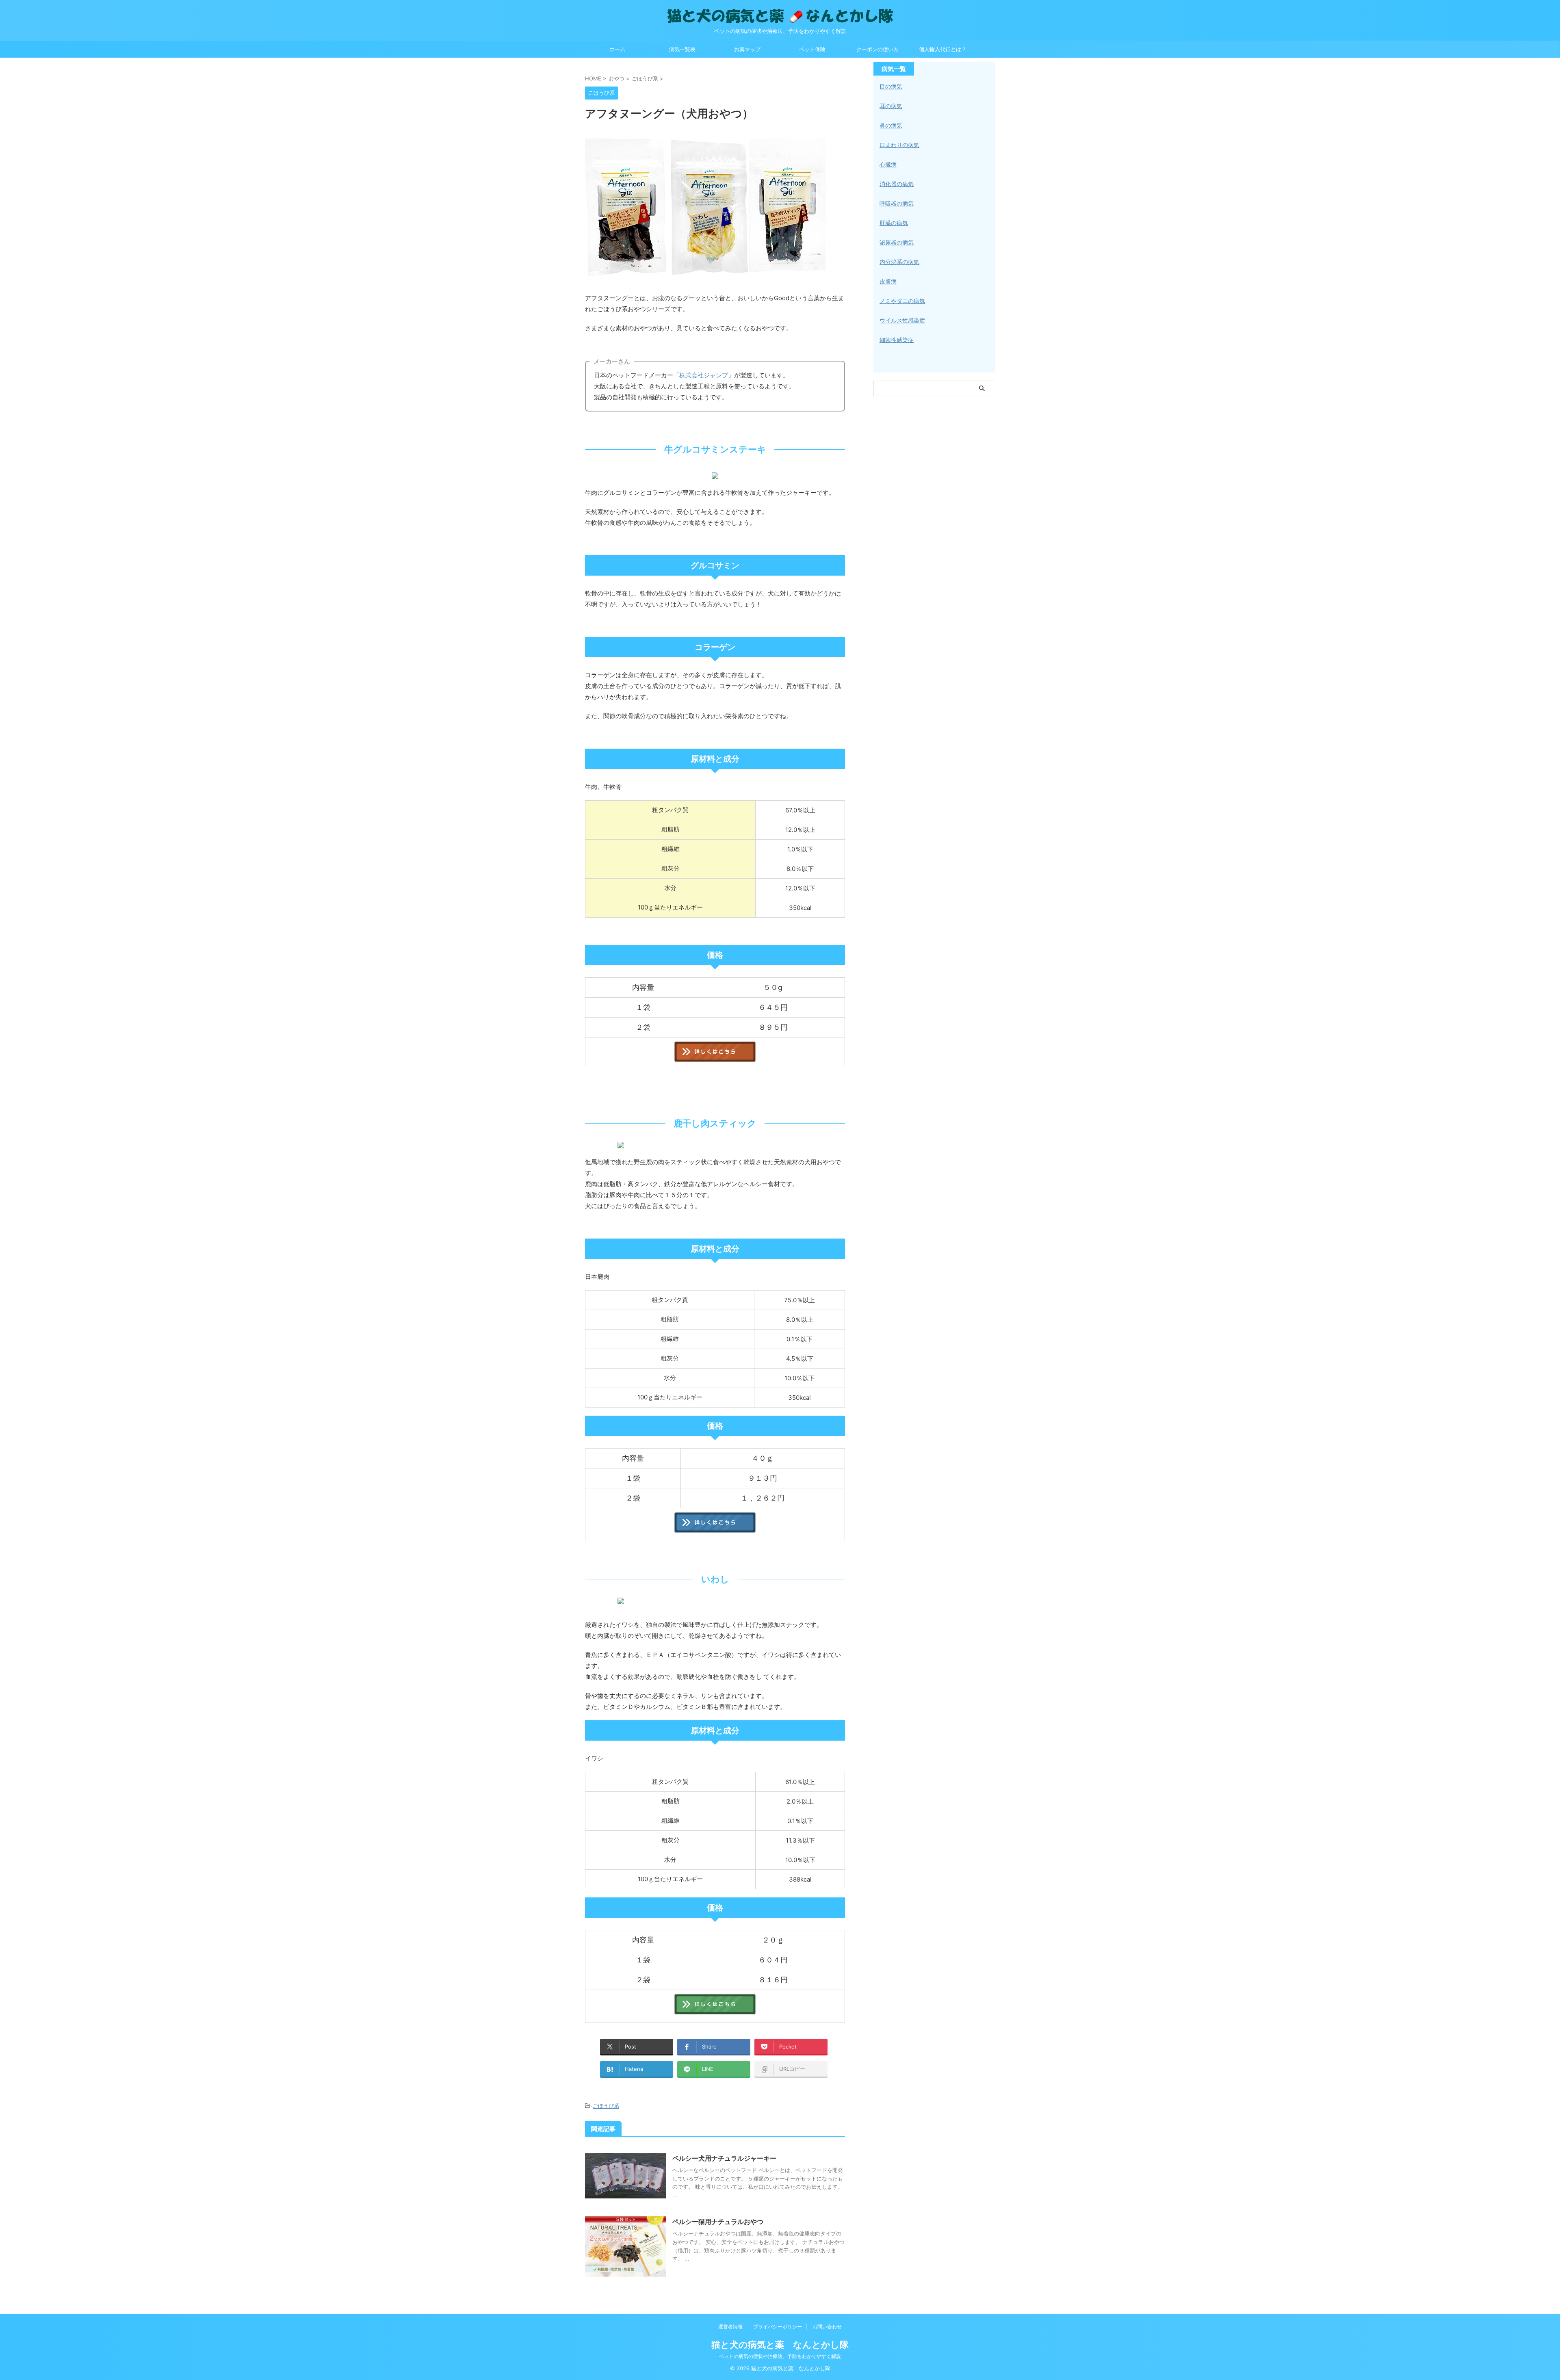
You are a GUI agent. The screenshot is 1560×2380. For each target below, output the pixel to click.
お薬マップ (747, 49)
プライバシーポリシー (778, 2327)
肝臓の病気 (894, 223)
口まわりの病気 (899, 145)
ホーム (617, 49)
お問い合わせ (827, 2327)
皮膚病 (888, 281)
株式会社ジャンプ (704, 375)
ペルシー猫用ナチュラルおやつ (718, 2222)
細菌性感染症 (897, 340)
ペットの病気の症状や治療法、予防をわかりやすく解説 (780, 2356)
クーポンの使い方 (877, 49)
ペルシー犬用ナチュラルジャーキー (724, 2158)
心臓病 (888, 164)
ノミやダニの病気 (902, 301)
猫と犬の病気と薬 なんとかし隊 (780, 2345)
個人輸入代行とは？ (943, 49)
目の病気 (891, 86)
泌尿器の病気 (897, 242)
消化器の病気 (897, 184)
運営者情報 (730, 2327)
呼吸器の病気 (897, 203)
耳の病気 (891, 106)
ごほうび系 (606, 2106)
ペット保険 (812, 49)
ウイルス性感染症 (902, 320)
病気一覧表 (682, 49)
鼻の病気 (891, 125)
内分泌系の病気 (899, 262)
